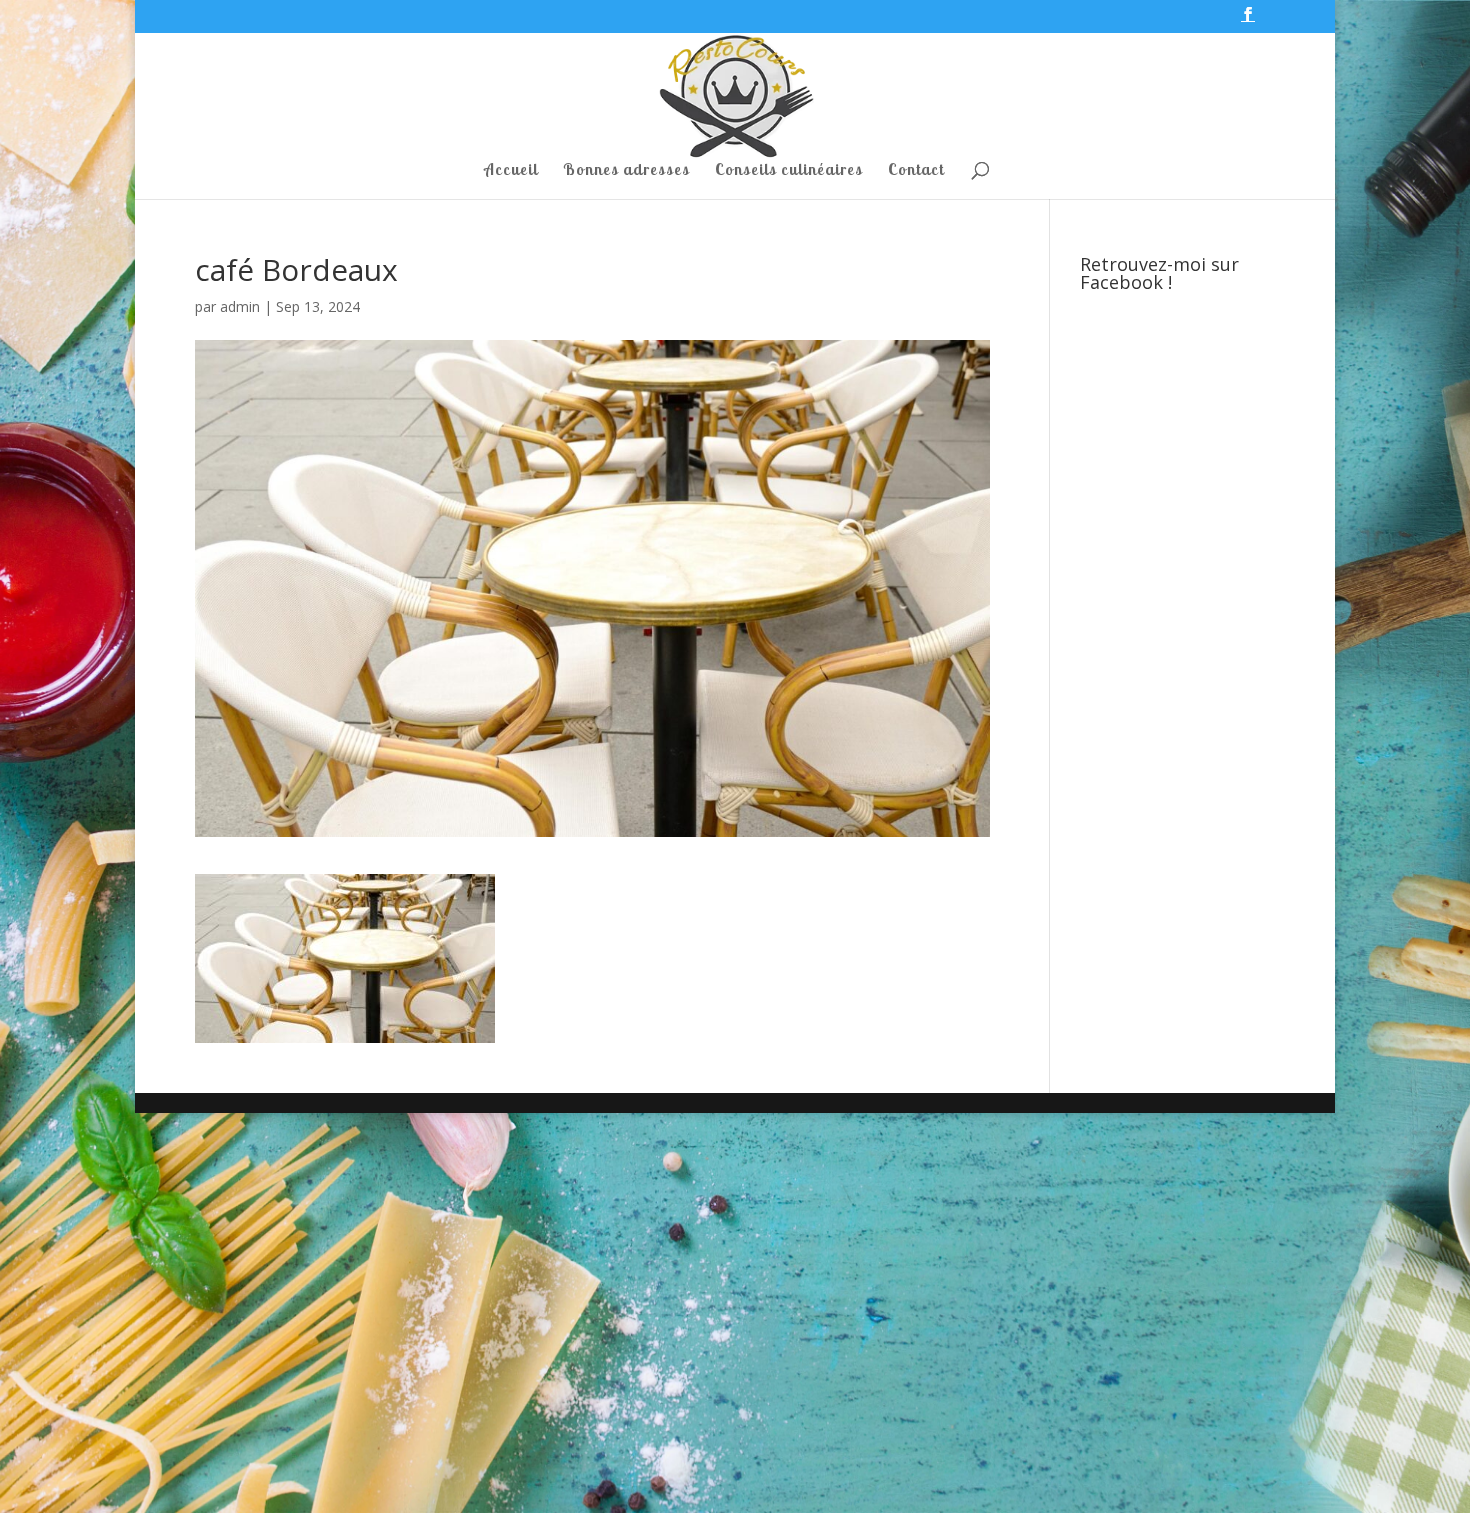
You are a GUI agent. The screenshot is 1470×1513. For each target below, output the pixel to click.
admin (240, 306)
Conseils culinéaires (789, 170)
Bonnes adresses (626, 170)
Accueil (511, 170)
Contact (916, 170)
